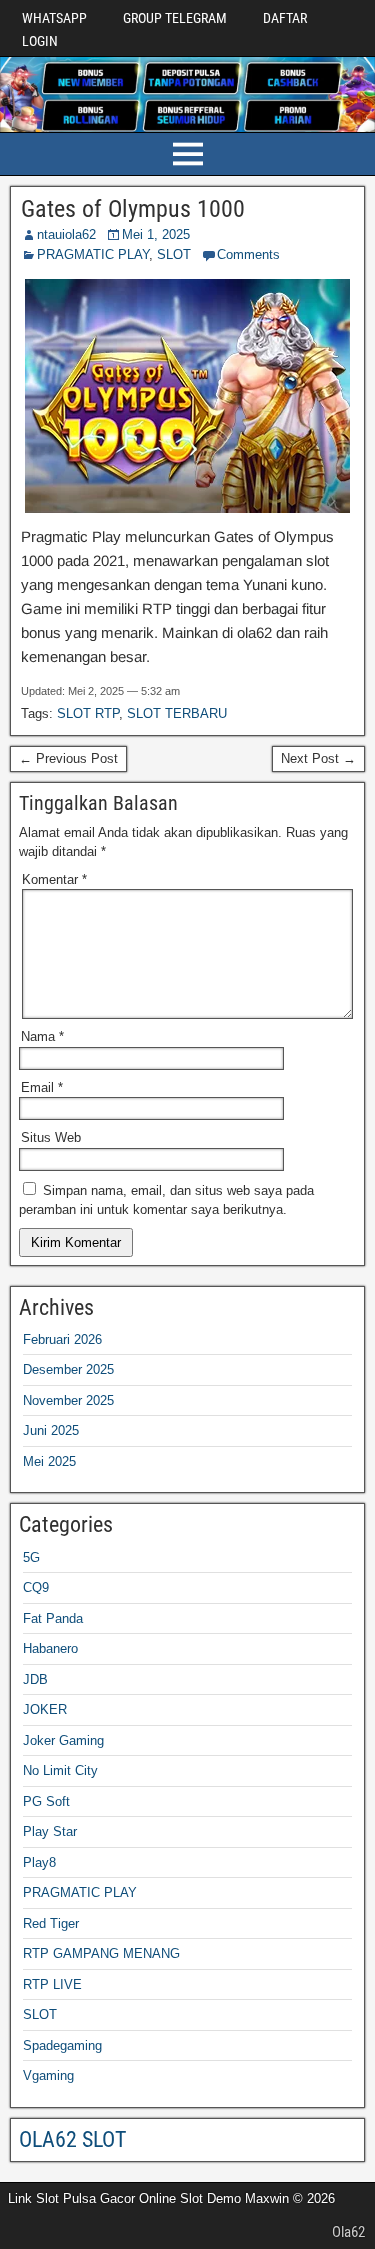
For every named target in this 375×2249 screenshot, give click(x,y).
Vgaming (48, 2075)
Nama (42, 1036)
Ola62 (348, 2232)
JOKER (45, 1709)
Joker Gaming (63, 1740)
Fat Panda (53, 1618)
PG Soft (46, 1801)
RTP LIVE (52, 1984)
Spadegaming (62, 2045)
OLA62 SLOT (72, 2139)
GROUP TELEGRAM (175, 18)
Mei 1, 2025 (156, 234)
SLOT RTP (88, 713)
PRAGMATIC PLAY (93, 254)
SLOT (174, 254)
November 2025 (68, 1400)
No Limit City (60, 1770)
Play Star (50, 1831)
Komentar (54, 879)
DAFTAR (285, 18)
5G (31, 1557)
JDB (35, 1679)
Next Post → (318, 758)
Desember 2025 (68, 1369)
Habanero (50, 1648)
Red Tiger (51, 1923)
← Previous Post (68, 758)
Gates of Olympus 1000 (133, 209)
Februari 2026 (62, 1339)
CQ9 (36, 1587)
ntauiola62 (66, 234)
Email (42, 1087)
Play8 (39, 1862)
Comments (248, 254)
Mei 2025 (49, 1461)
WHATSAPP (54, 18)
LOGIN (40, 41)
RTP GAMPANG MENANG (101, 1953)
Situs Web (51, 1137)
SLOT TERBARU (177, 713)
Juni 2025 (51, 1430)
